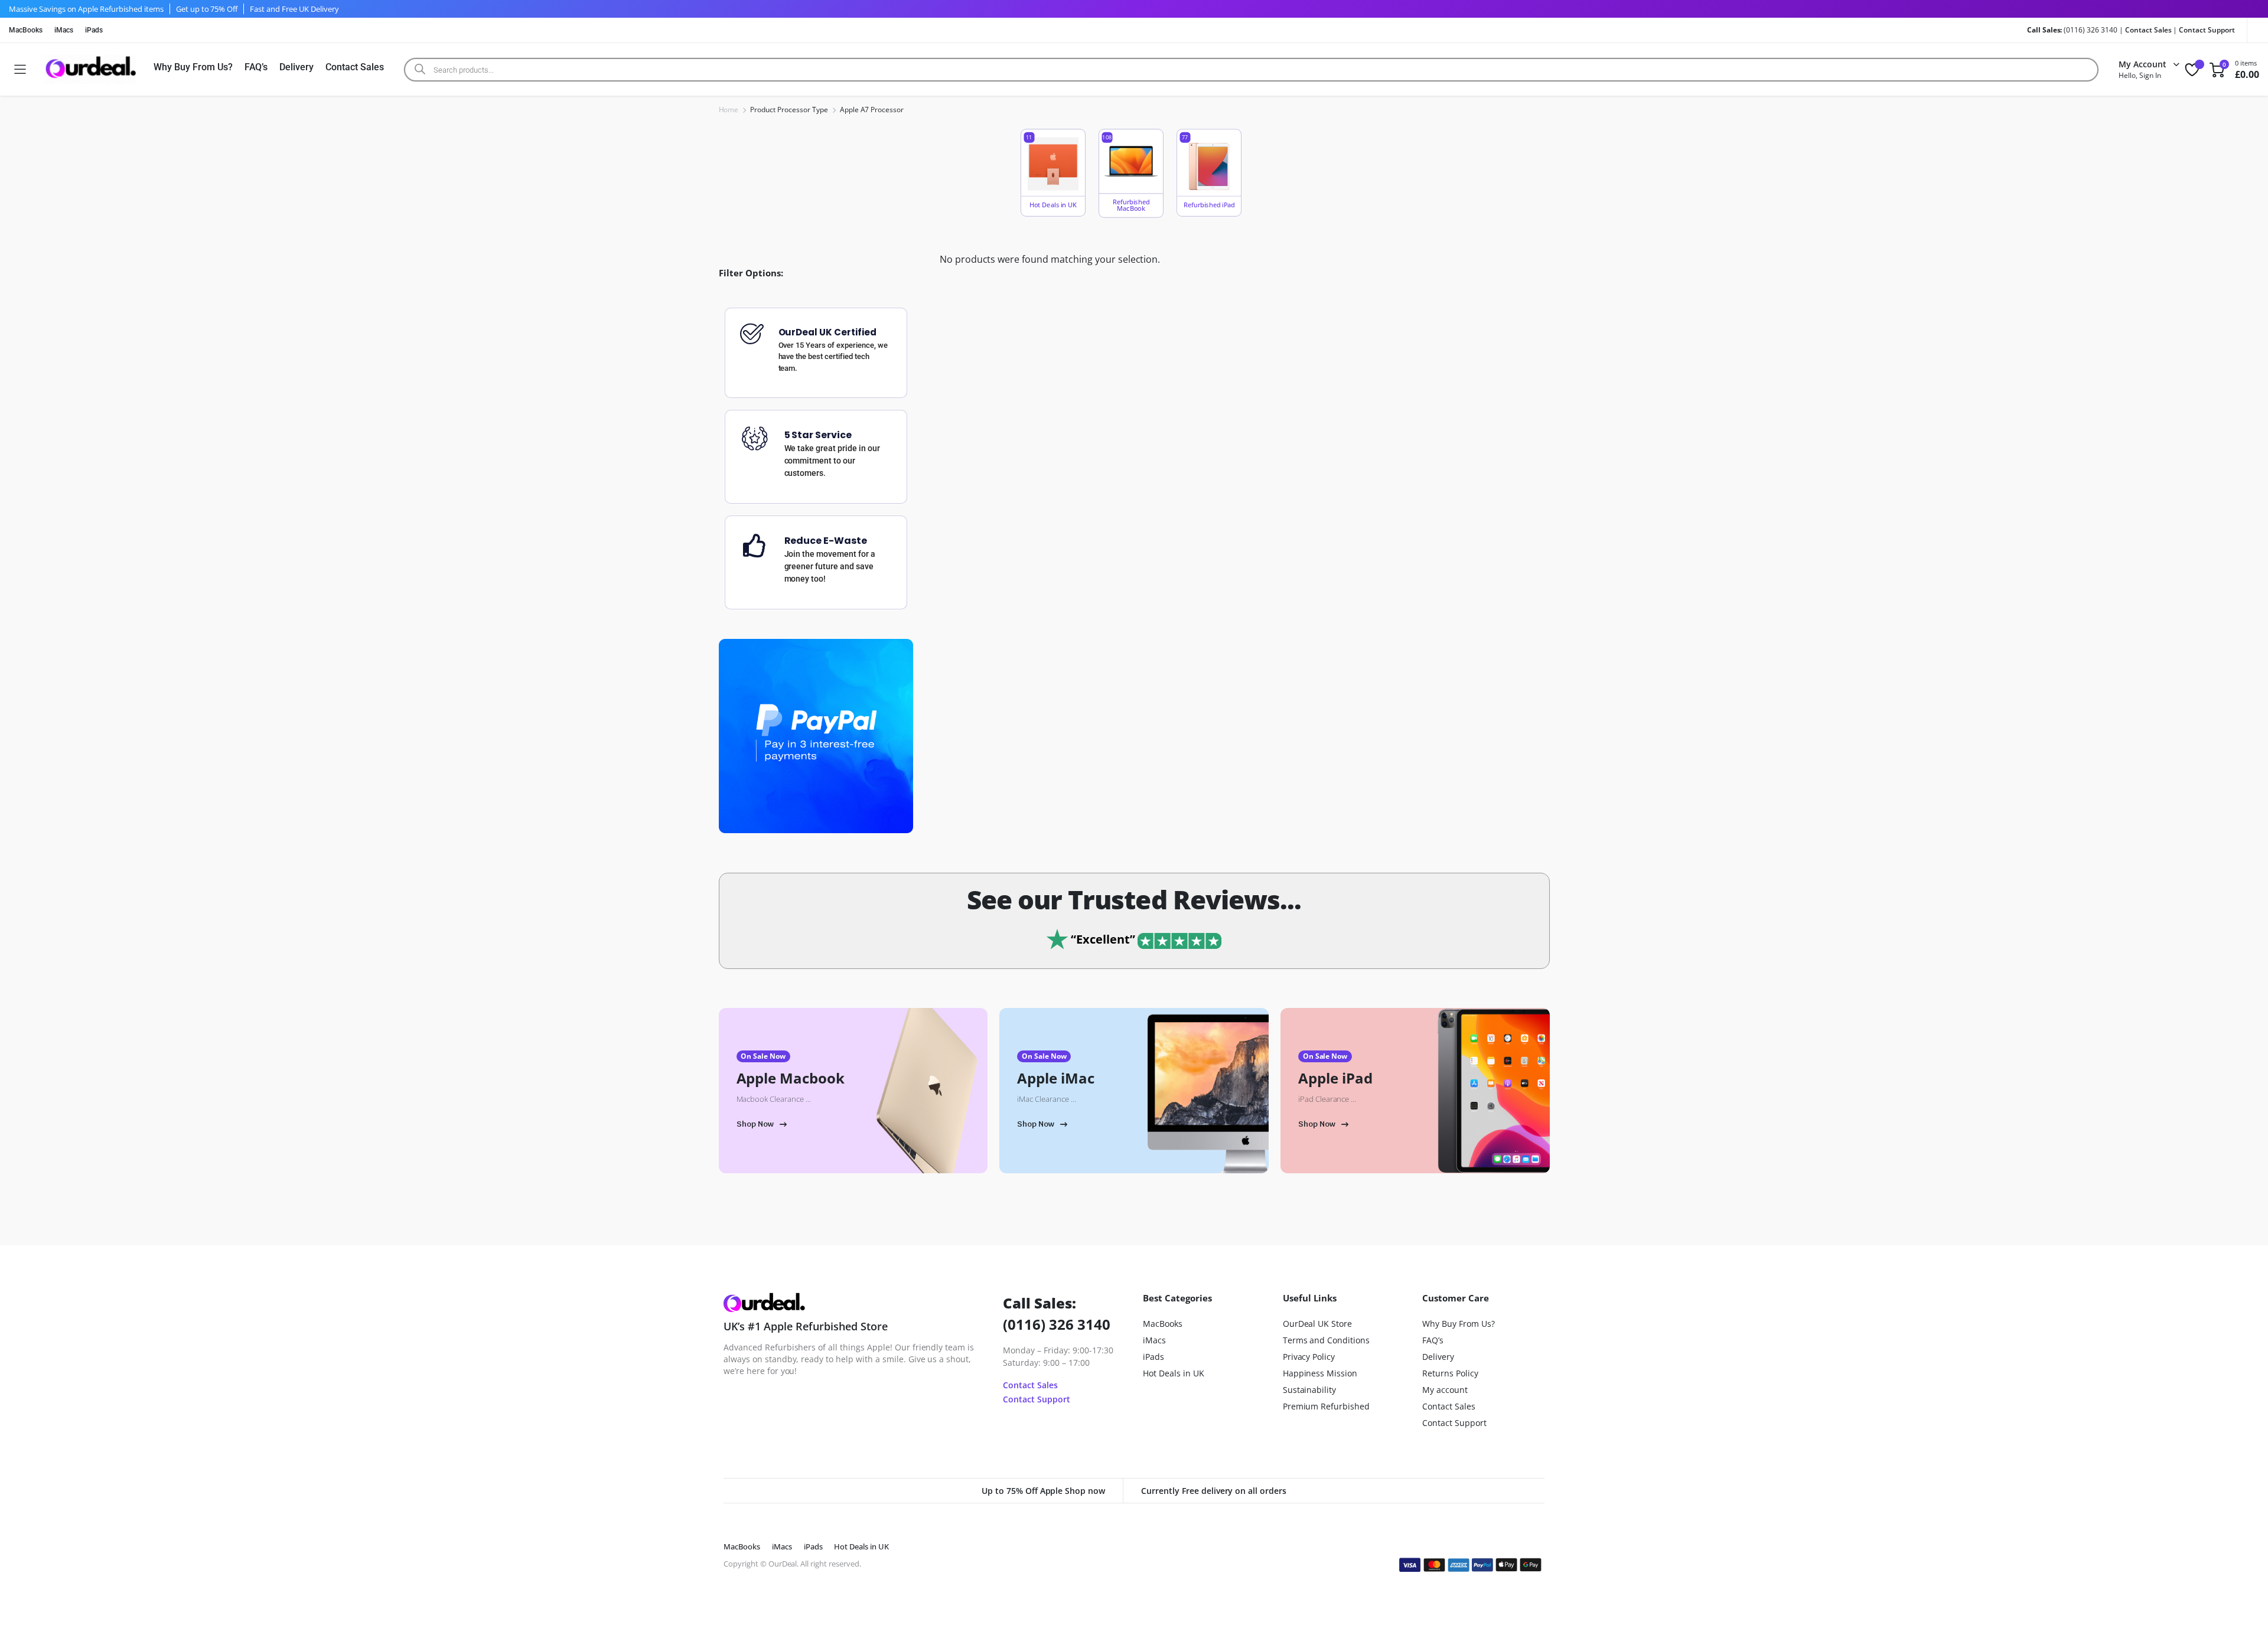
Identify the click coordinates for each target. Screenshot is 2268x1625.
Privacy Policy (1309, 1357)
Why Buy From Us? (193, 67)
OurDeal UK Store (1318, 1324)
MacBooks (26, 30)
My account (1445, 1390)
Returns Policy (1450, 1373)
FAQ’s (256, 67)
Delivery (296, 67)
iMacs (64, 30)
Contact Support (2207, 30)
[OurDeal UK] (89, 69)
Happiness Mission (1320, 1373)
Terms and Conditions (1326, 1340)
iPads (94, 30)
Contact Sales (2148, 30)
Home (729, 110)
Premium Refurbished (1326, 1406)
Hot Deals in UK (1174, 1373)
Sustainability (1310, 1390)
